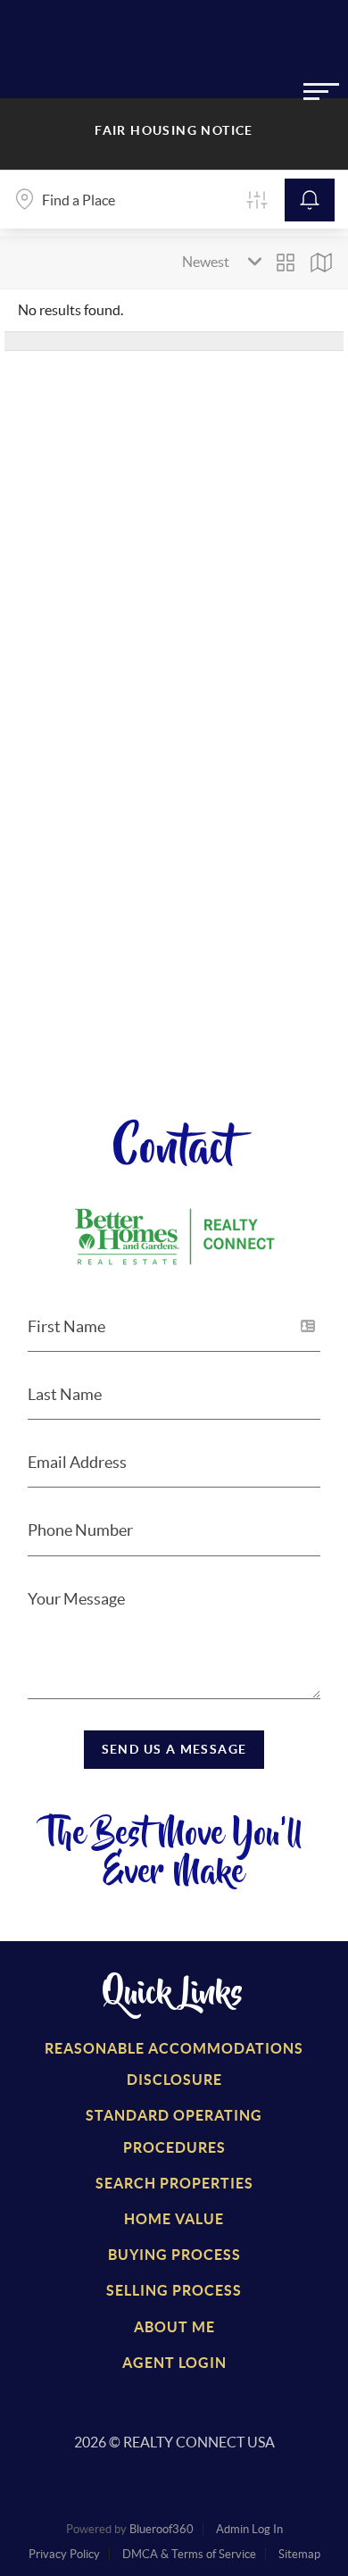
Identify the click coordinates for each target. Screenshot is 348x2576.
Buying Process (174, 2255)
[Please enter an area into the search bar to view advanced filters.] (257, 200)
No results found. (70, 310)
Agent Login (174, 2363)
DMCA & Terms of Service (189, 2554)
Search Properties (174, 2183)
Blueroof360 (162, 2529)
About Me (174, 2327)
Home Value (174, 2219)
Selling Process (174, 2290)
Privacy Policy (64, 2554)
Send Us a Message (174, 1749)
